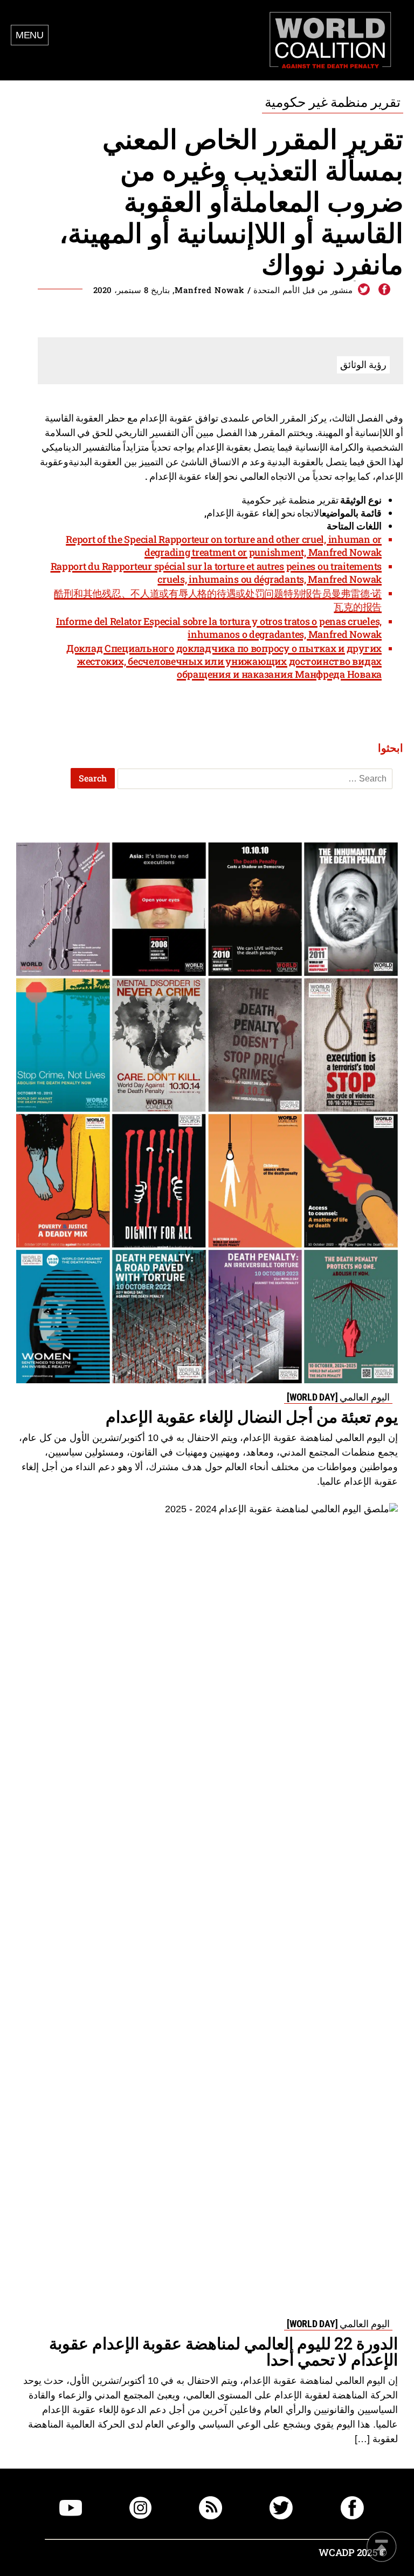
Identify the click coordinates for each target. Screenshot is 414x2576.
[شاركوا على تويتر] (364, 290)
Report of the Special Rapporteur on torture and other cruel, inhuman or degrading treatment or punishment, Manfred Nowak (224, 546)
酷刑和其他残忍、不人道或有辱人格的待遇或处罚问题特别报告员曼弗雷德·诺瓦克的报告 (218, 600)
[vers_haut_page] (382, 2548)
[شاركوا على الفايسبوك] (384, 290)
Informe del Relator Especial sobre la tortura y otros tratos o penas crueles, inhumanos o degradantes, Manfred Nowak (219, 628)
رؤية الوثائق (363, 364)
